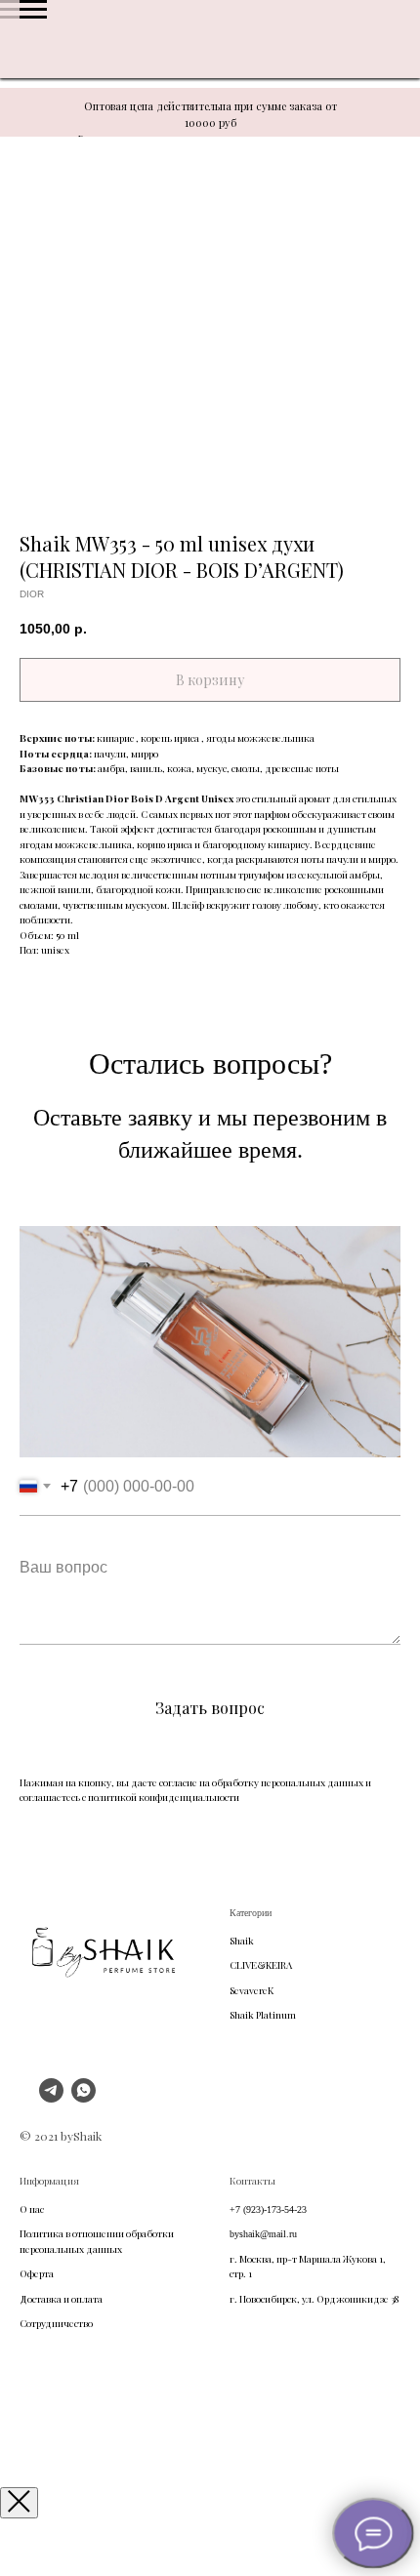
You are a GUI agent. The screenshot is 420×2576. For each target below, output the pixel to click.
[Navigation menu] (33, 10)
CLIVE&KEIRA (261, 1965)
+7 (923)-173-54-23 (268, 2209)
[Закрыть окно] (19, 2503)
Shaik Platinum (263, 2015)
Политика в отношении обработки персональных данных (97, 2241)
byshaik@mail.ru (263, 2234)
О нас (32, 2209)
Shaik (242, 1941)
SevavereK (252, 1990)
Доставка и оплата (61, 2299)
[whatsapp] (84, 2097)
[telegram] (51, 2097)
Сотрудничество (56, 2323)
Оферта (37, 2273)
